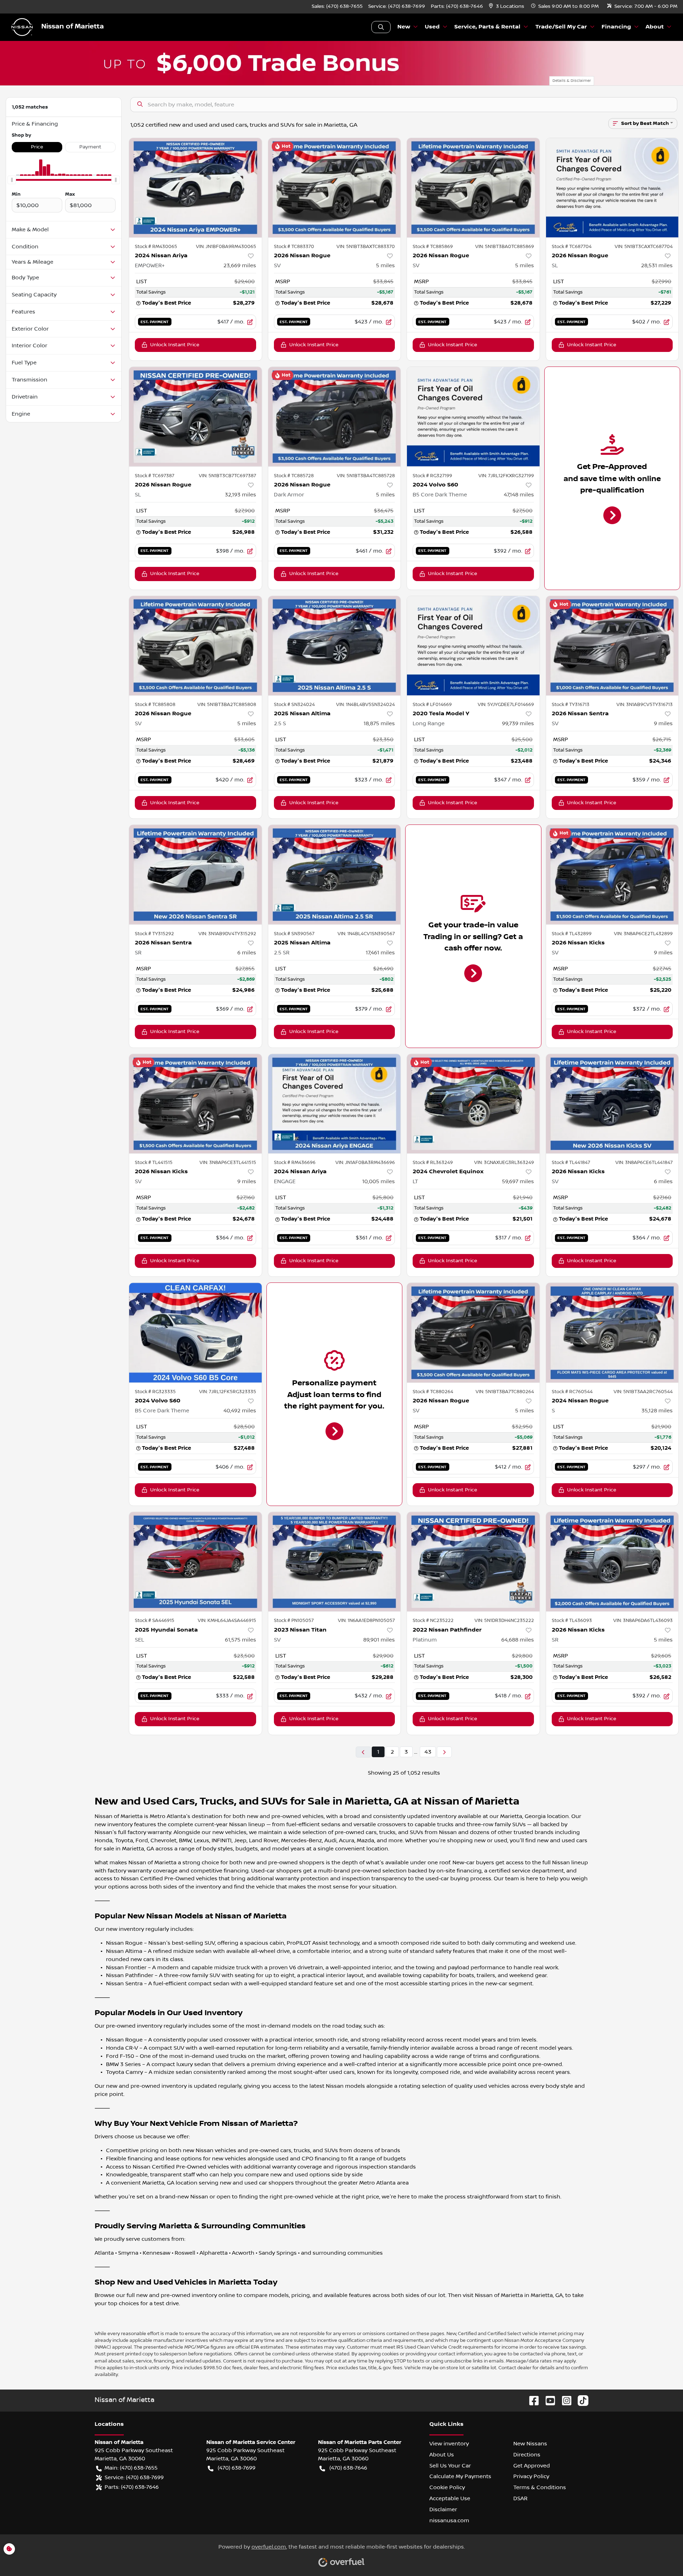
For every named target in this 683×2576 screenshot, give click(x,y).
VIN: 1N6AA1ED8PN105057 (366, 1621)
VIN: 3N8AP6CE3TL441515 (228, 1163)
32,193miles (240, 495)
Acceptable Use (450, 2498)
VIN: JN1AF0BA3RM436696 (365, 1163)
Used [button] (432, 27)
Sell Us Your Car (450, 2466)
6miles (247, 953)
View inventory (449, 2444)
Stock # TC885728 (294, 476)
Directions (527, 2455)
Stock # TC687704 (572, 247)
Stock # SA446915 (155, 1621)
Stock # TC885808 (155, 705)
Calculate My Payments (460, 2476)
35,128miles (657, 1411)
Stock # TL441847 (571, 1163)
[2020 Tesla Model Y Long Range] (473, 646)
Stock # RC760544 (572, 1392)
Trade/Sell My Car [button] (561, 27)
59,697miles (518, 1181)
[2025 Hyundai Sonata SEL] (195, 1562)
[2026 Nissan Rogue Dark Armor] (335, 417)
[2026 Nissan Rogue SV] (335, 188)
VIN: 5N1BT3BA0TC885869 (505, 247)
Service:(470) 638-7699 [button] (134, 2477)
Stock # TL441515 (154, 1163)
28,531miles (657, 265)
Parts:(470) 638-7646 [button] (132, 2487)
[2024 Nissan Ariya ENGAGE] (335, 1104)
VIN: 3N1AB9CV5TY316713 (645, 705)
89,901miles (379, 1640)
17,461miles (380, 953)
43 (428, 1752)
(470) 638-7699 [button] (237, 2468)
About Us (442, 2455)
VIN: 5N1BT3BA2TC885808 (227, 705)
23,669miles (240, 265)
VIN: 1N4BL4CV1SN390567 (366, 934)
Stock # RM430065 (156, 247)
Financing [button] (616, 27)
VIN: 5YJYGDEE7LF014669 (506, 705)
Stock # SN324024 (294, 705)
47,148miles (519, 495)
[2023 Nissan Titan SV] (335, 1562)
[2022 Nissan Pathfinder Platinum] (473, 1562)
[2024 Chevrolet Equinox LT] (473, 1104)
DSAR (520, 2498)
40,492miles (240, 1411)
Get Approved (532, 2466)
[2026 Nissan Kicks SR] (612, 1562)
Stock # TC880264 (433, 1392)
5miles (385, 265)
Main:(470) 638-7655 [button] (131, 2468)
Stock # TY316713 (571, 705)
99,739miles (518, 723)
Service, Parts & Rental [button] (487, 27)
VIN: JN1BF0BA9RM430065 (226, 247)
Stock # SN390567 (294, 934)
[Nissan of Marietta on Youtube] (547, 2400)
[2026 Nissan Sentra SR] (195, 875)
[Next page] (444, 1752)
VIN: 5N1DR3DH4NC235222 (504, 1621)
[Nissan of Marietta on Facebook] (531, 2400)
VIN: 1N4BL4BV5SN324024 (366, 705)
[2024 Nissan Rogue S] (612, 1332)
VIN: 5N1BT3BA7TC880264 (505, 1392)
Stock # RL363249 (433, 1163)
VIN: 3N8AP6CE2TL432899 (643, 934)
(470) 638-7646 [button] (348, 2468)
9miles (663, 723)
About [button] (655, 27)
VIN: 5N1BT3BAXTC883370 (366, 247)
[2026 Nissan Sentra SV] (612, 646)
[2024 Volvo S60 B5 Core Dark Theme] (473, 417)
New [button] (404, 27)
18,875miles (379, 723)
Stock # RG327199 (432, 476)
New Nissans (530, 2444)
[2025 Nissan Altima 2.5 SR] (335, 875)
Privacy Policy (531, 2476)
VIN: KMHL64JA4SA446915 (227, 1621)
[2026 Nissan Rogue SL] (612, 188)
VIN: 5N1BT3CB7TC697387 (227, 476)
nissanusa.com (449, 2520)
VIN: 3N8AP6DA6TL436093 (643, 1621)
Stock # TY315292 (154, 934)
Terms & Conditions (540, 2487)
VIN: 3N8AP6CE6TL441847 (644, 1163)
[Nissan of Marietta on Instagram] (564, 2400)
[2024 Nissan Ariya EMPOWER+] (195, 188)
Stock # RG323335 (155, 1392)
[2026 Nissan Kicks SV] (612, 875)
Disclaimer (443, 2509)
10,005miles (378, 1181)
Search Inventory (381, 27)
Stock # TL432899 (572, 934)
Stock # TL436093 (572, 1621)
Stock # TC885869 (433, 247)
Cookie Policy (447, 2487)
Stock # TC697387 (155, 476)
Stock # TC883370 (294, 247)
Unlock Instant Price (175, 345)
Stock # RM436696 (295, 1163)
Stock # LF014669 (432, 705)
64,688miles (518, 1640)
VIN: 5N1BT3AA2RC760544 (643, 1392)
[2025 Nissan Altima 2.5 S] (335, 646)
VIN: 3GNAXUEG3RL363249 (504, 1163)
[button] (507, 7)
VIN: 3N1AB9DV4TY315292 (227, 934)
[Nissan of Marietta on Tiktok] (580, 2400)
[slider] (12, 180)
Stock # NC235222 (433, 1621)
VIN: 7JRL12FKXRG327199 (506, 476)
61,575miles (240, 1640)
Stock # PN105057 (294, 1621)
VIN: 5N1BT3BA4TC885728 (366, 476)
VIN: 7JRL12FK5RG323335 (228, 1392)
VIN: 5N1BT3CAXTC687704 (644, 247)
